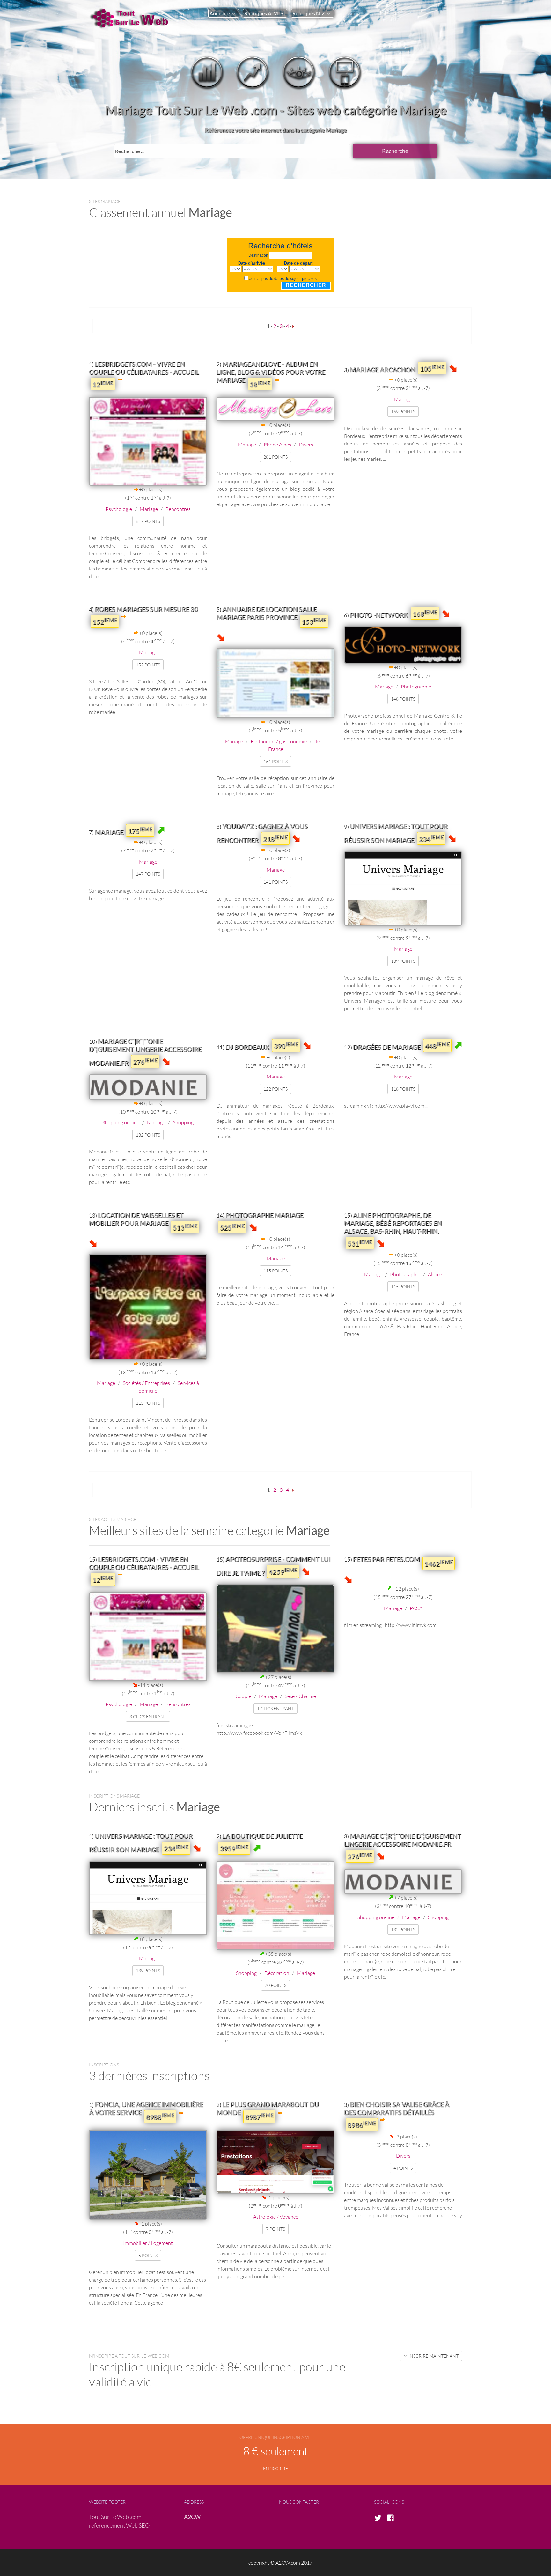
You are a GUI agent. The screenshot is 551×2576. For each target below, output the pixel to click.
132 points (148, 1135)
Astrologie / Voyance (276, 2216)
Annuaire (220, 13)
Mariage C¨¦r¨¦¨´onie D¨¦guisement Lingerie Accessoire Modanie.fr (145, 1052)
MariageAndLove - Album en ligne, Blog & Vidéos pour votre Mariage (271, 372)
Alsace (435, 1274)
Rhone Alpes (277, 444)
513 (185, 1227)
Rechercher (306, 285)
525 (232, 1227)
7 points (275, 2229)
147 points (148, 874)
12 (103, 384)
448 (437, 1045)
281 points (275, 457)
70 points (275, 1985)
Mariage (149, 509)
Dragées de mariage (387, 1047)
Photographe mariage (264, 1215)
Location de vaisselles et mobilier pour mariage (136, 1219)
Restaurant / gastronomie (279, 741)
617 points (148, 521)
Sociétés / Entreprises (146, 1383)
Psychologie (119, 509)
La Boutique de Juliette (262, 1836)
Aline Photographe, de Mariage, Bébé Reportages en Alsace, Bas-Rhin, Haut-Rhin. (393, 1223)
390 (286, 1045)
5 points (148, 2255)
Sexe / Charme (300, 1696)
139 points (403, 961)
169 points (403, 412)
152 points (148, 665)
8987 (259, 2116)
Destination (258, 255)
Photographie (416, 686)
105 (432, 368)
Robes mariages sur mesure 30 (146, 609)
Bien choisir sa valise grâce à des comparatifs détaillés (397, 2108)
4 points (403, 2168)
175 (140, 830)
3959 (234, 1848)
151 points (275, 761)
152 (105, 621)
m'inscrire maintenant (431, 2356)
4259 (283, 1571)
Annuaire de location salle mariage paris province (267, 613)
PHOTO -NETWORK (379, 615)
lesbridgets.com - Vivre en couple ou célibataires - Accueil (144, 368)
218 (275, 838)
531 (360, 1243)
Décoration (277, 1973)
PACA (416, 1608)
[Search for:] (233, 151)
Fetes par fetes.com (386, 1559)
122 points (275, 1089)
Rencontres (178, 509)
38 (260, 384)
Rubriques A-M (261, 13)
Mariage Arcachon (383, 370)
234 (431, 838)
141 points (275, 882)
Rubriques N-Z (309, 13)
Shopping (183, 1122)
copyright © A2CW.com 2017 (280, 2562)
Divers (306, 444)
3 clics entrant (148, 1716)
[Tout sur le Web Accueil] (132, 18)
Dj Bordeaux (247, 1047)
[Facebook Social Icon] (392, 2518)
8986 (362, 2124)
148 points (403, 699)
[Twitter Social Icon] (380, 2518)
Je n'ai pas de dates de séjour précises (283, 279)
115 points (148, 1403)
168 (425, 613)
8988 (160, 2116)
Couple (243, 1696)
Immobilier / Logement (148, 2243)
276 (145, 1061)
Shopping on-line (121, 1122)
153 (314, 621)
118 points (403, 1089)
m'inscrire (275, 2468)
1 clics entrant (275, 1708)
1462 (439, 1563)
